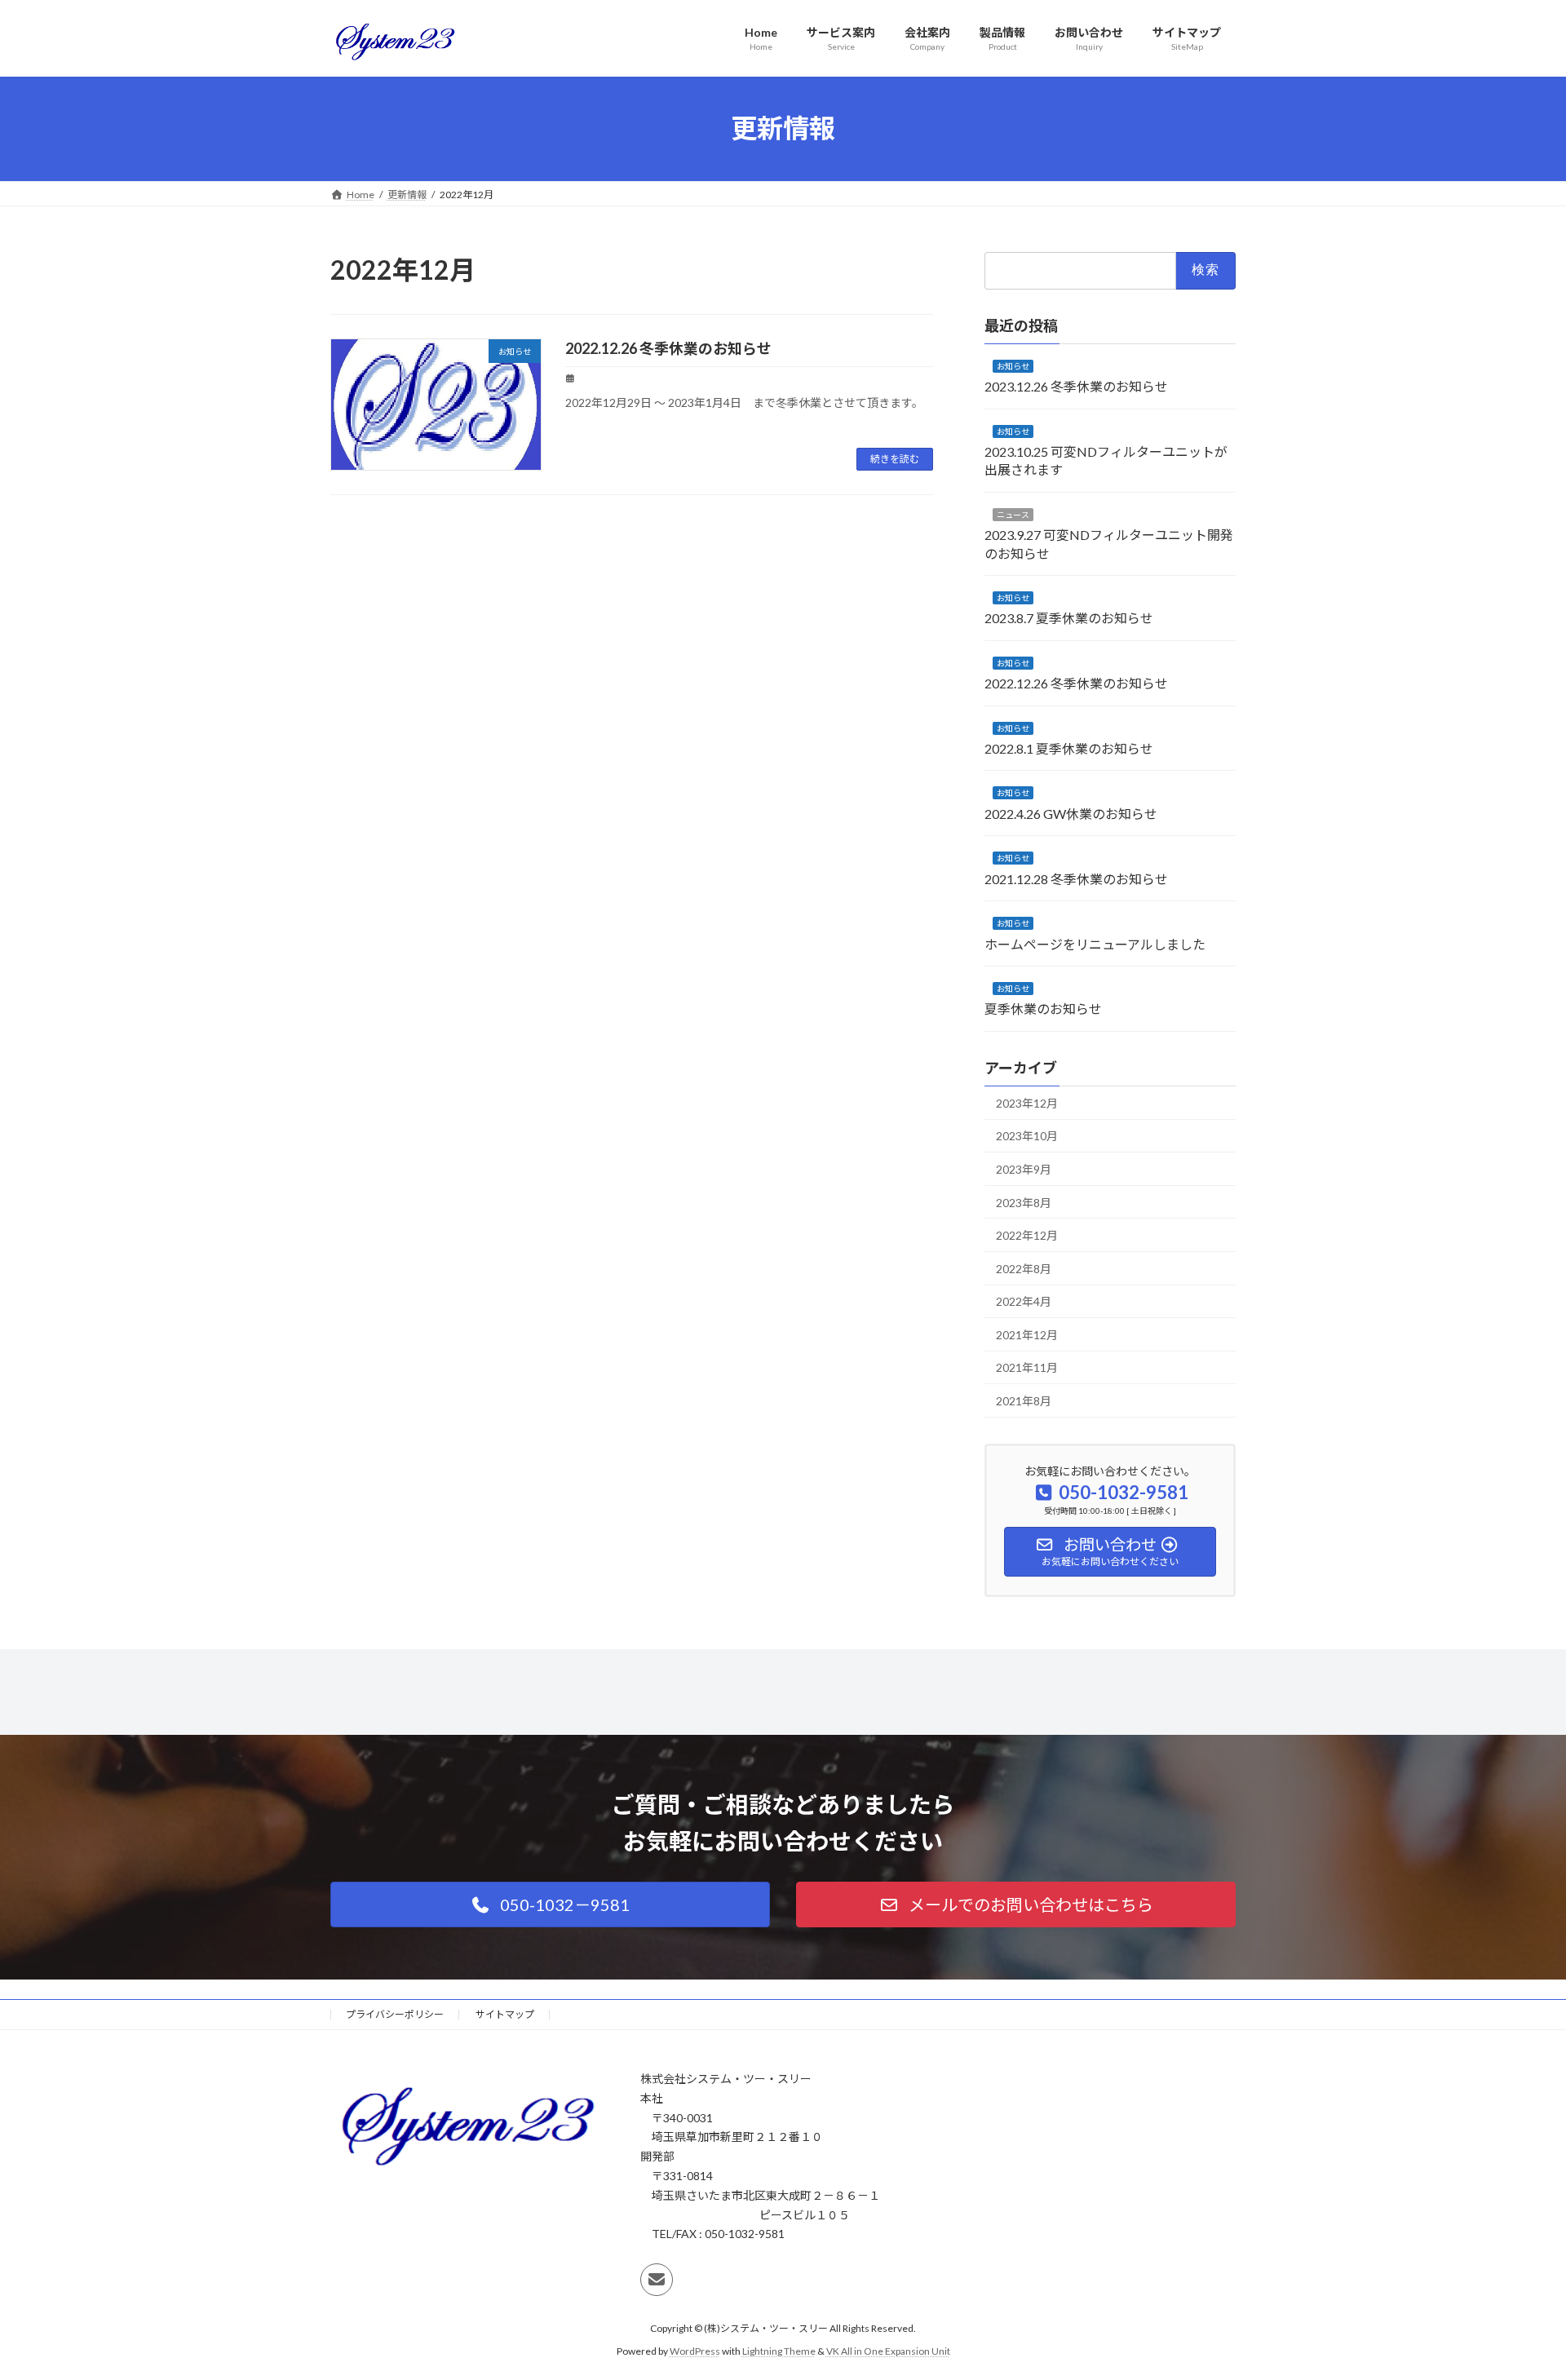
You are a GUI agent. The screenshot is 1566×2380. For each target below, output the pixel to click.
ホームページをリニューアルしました (1095, 943)
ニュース (1013, 514)
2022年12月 (1027, 1235)
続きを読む (895, 459)
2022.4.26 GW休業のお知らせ (1071, 813)
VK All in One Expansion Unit (888, 2351)
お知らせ (1013, 365)
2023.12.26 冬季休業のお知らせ (1076, 386)
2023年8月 (1024, 1202)
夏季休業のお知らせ (1043, 1009)
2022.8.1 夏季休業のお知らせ (1069, 748)
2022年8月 (1024, 1268)
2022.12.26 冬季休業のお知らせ (668, 348)
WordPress (695, 2351)
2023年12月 (1027, 1102)
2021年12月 (1027, 1334)
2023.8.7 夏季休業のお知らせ (1069, 618)
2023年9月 (1024, 1169)
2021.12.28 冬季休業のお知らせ (1076, 878)
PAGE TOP (1516, 2293)
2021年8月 (1024, 1401)
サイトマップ (505, 2014)
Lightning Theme (779, 2351)
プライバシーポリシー (395, 2014)
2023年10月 (1027, 1136)
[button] (550, 1904)
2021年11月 (1027, 1367)
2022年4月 (1024, 1301)
